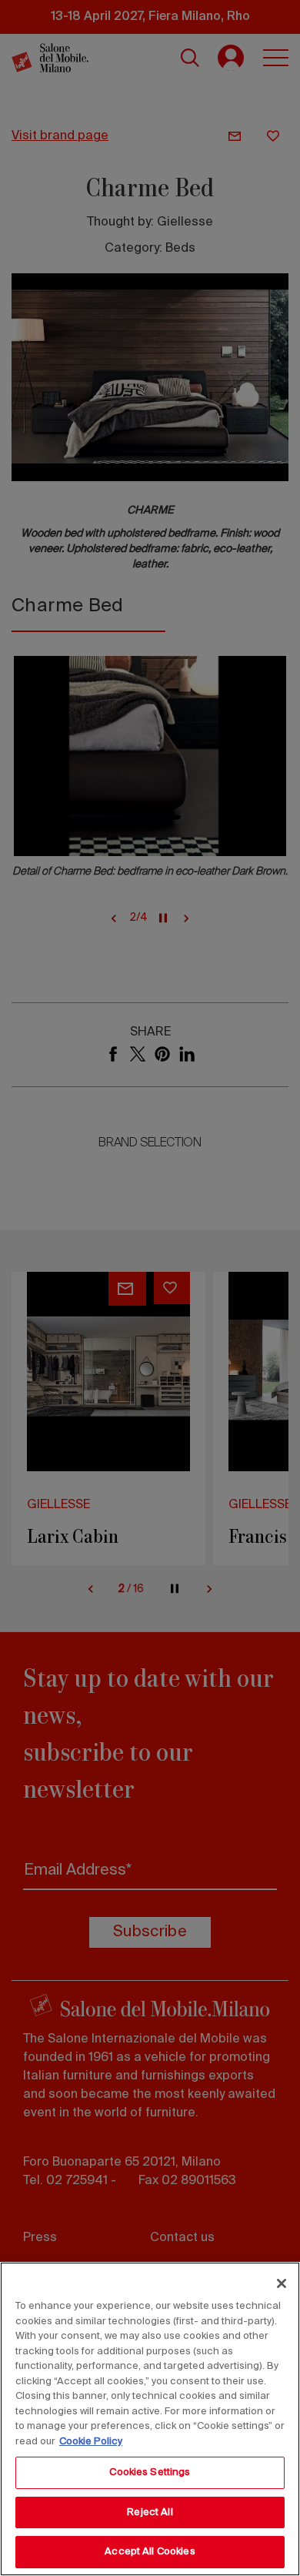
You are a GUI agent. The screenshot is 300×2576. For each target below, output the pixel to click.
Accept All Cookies (150, 2552)
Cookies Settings (150, 2472)
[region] (150, 2419)
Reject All (150, 2512)
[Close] (282, 2283)
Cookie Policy (91, 2442)
